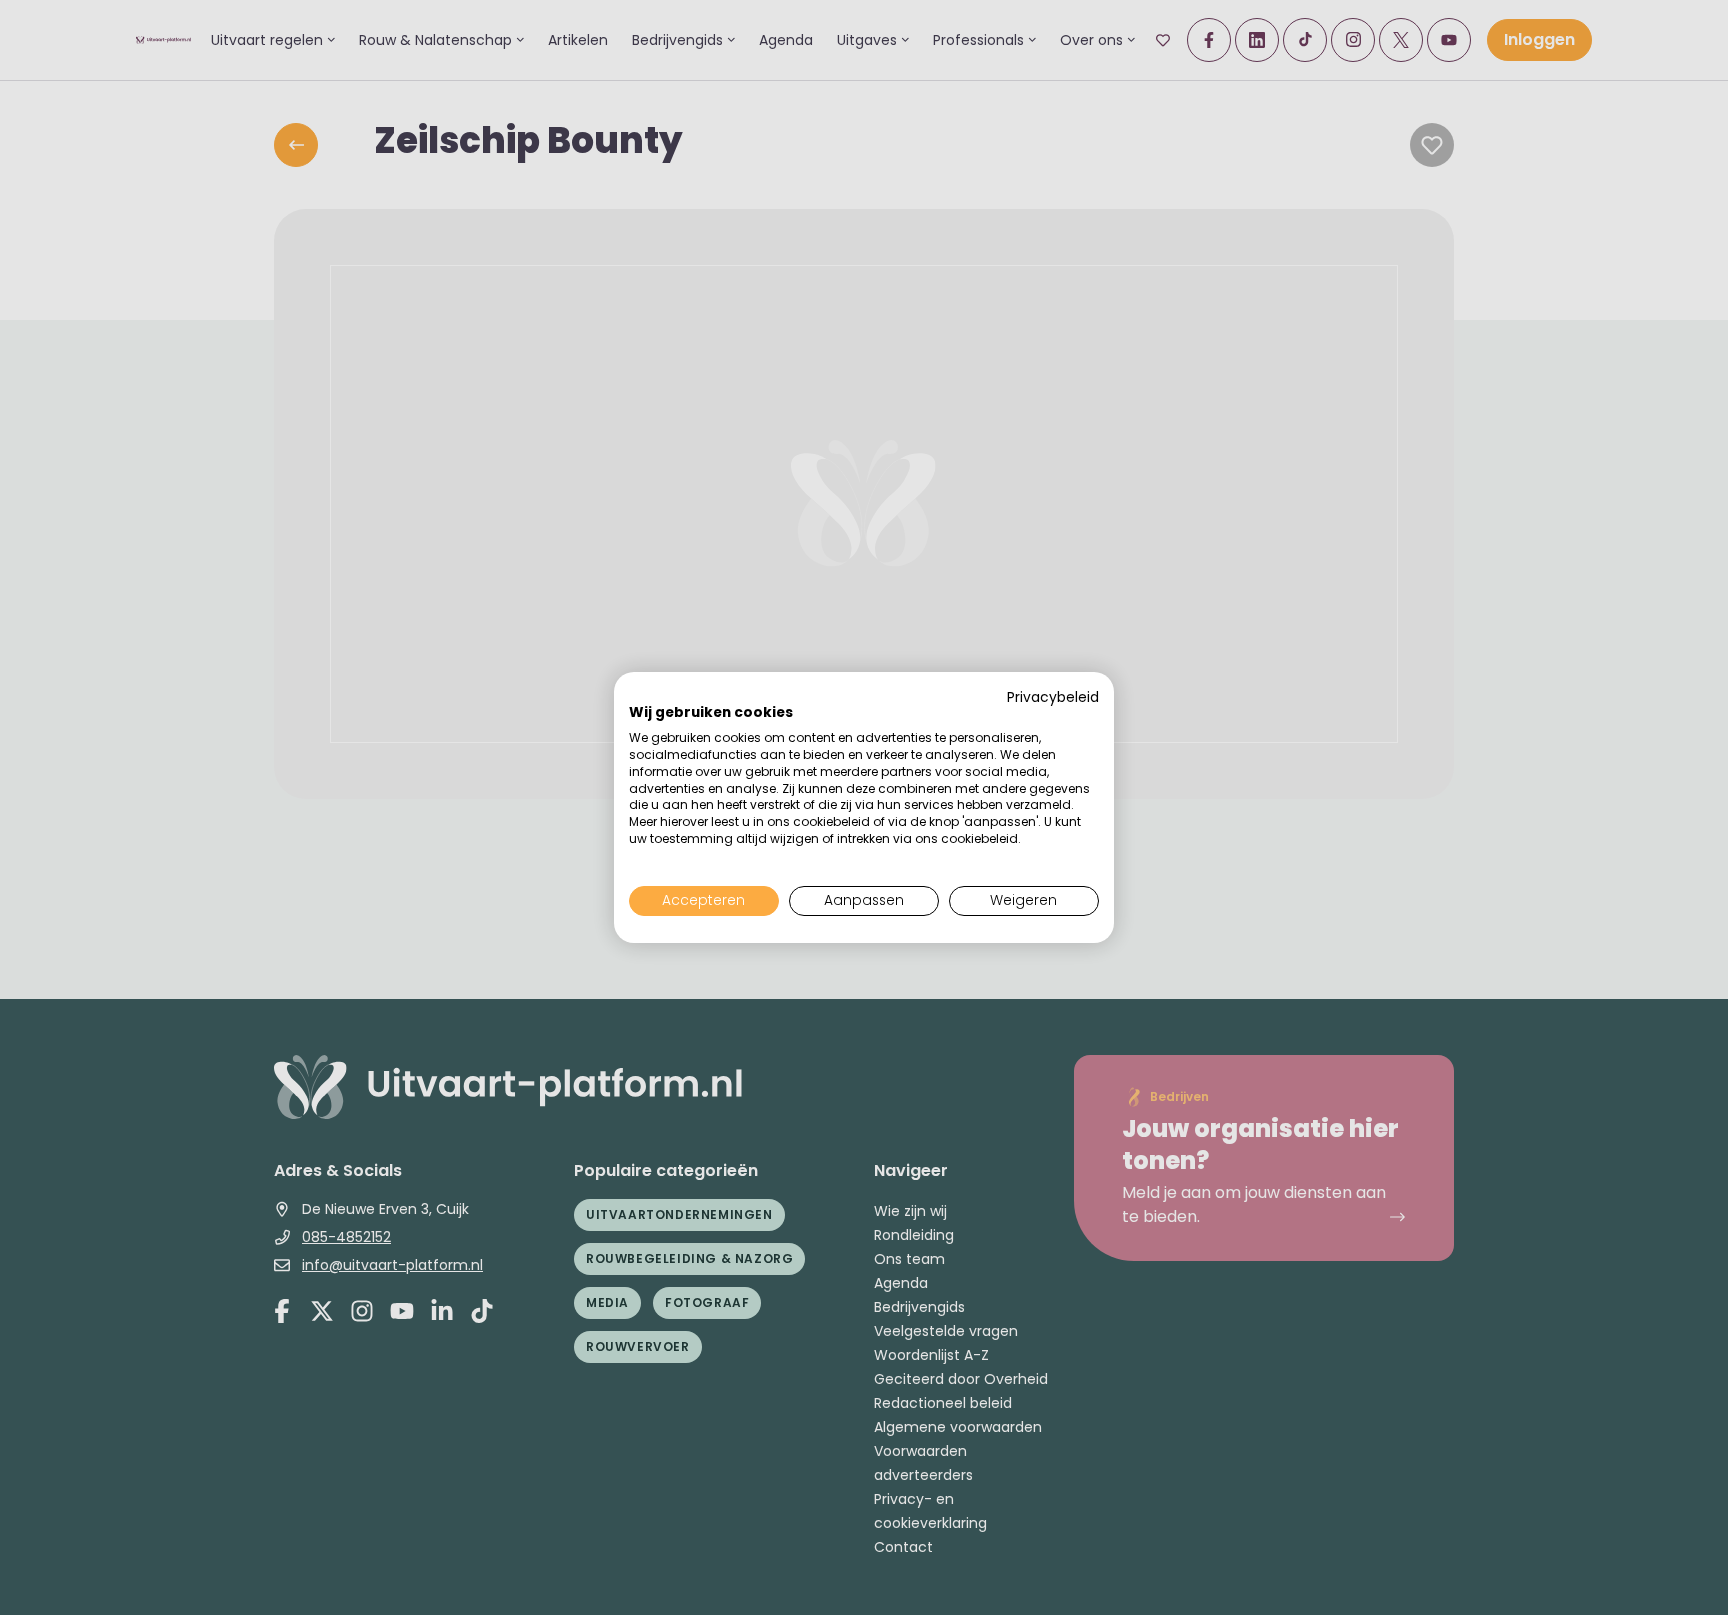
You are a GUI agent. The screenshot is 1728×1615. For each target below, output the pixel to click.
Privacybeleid (1053, 697)
